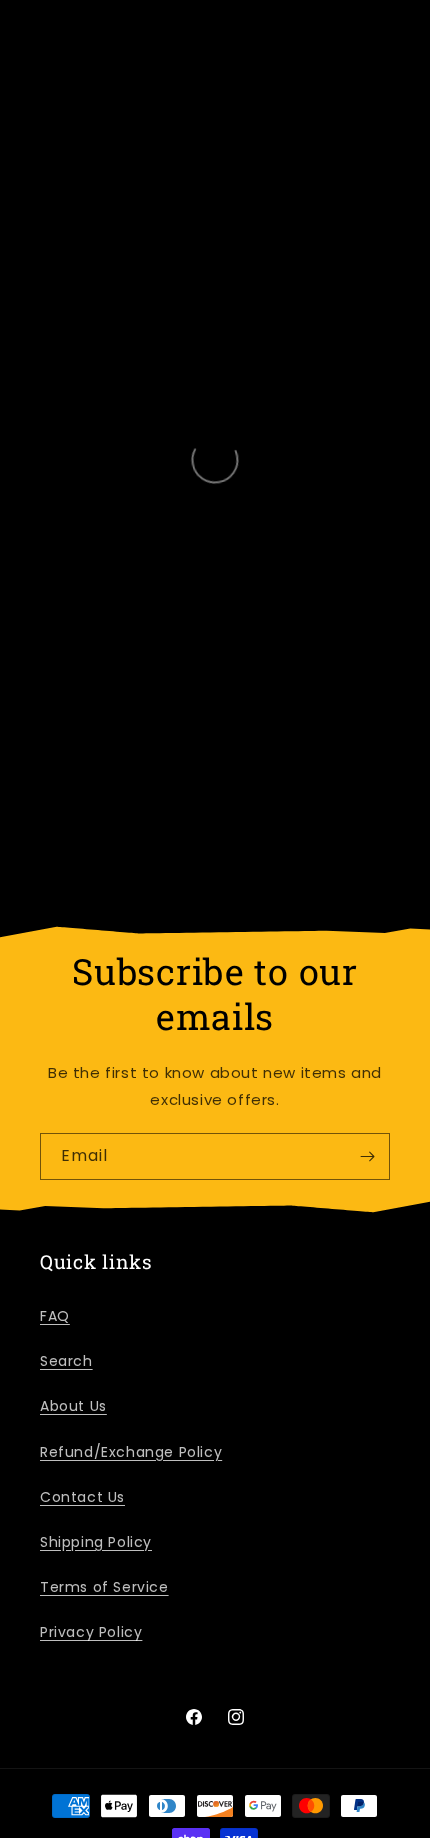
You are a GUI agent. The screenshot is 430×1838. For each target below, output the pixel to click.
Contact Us (82, 1497)
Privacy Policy (91, 1632)
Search (66, 1361)
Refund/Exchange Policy (131, 1452)
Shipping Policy (96, 1542)
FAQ (55, 1316)
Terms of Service (104, 1587)
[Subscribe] (367, 1156)
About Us (73, 1406)
